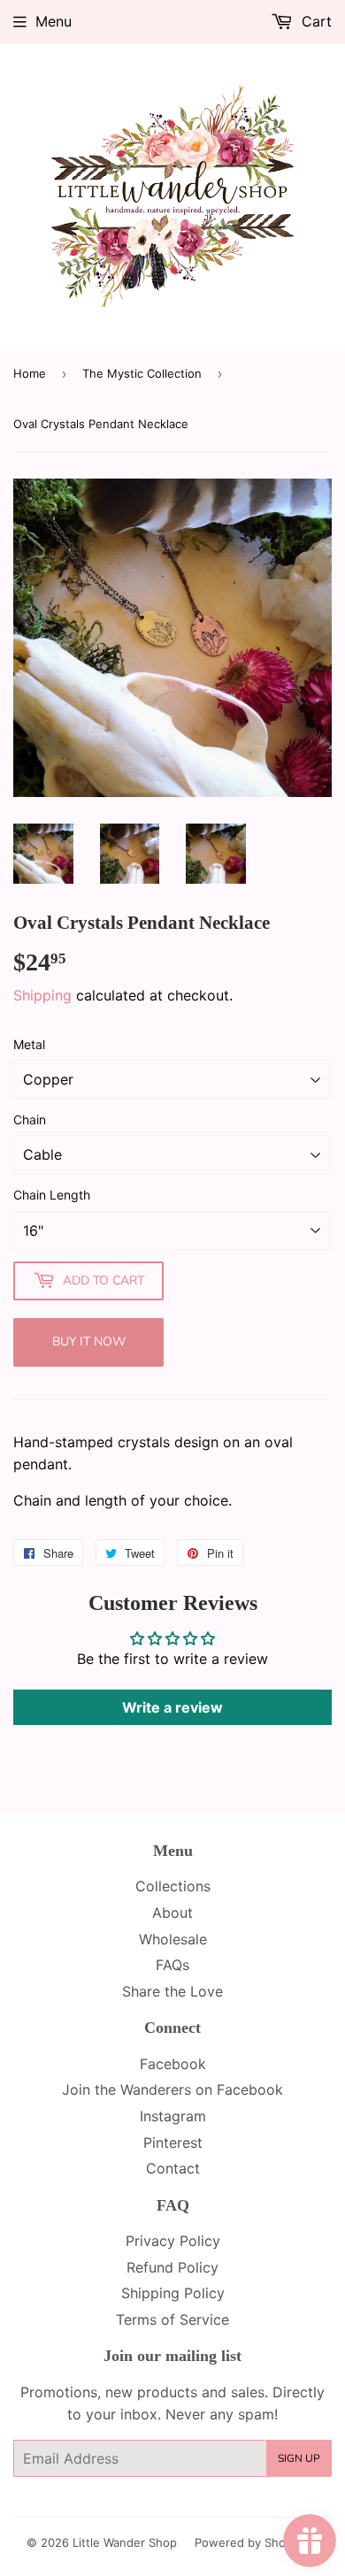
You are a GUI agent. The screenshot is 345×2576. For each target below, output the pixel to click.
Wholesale (173, 1939)
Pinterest (173, 2143)
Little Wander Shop (125, 2542)
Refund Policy (172, 2267)
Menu (54, 21)
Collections (173, 1886)
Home (30, 373)
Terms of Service (172, 2319)
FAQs (172, 1965)
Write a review (172, 1707)
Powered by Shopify (250, 2542)
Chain (30, 1119)
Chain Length (52, 1195)
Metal (29, 1044)
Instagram (173, 2116)
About (172, 1913)
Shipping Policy (173, 2293)
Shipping (42, 995)
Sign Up (299, 2458)
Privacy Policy (173, 2241)
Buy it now (89, 1342)
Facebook (173, 2064)
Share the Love (172, 1991)
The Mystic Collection (142, 373)
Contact (173, 2168)
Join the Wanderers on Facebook (172, 2089)
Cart (314, 21)
